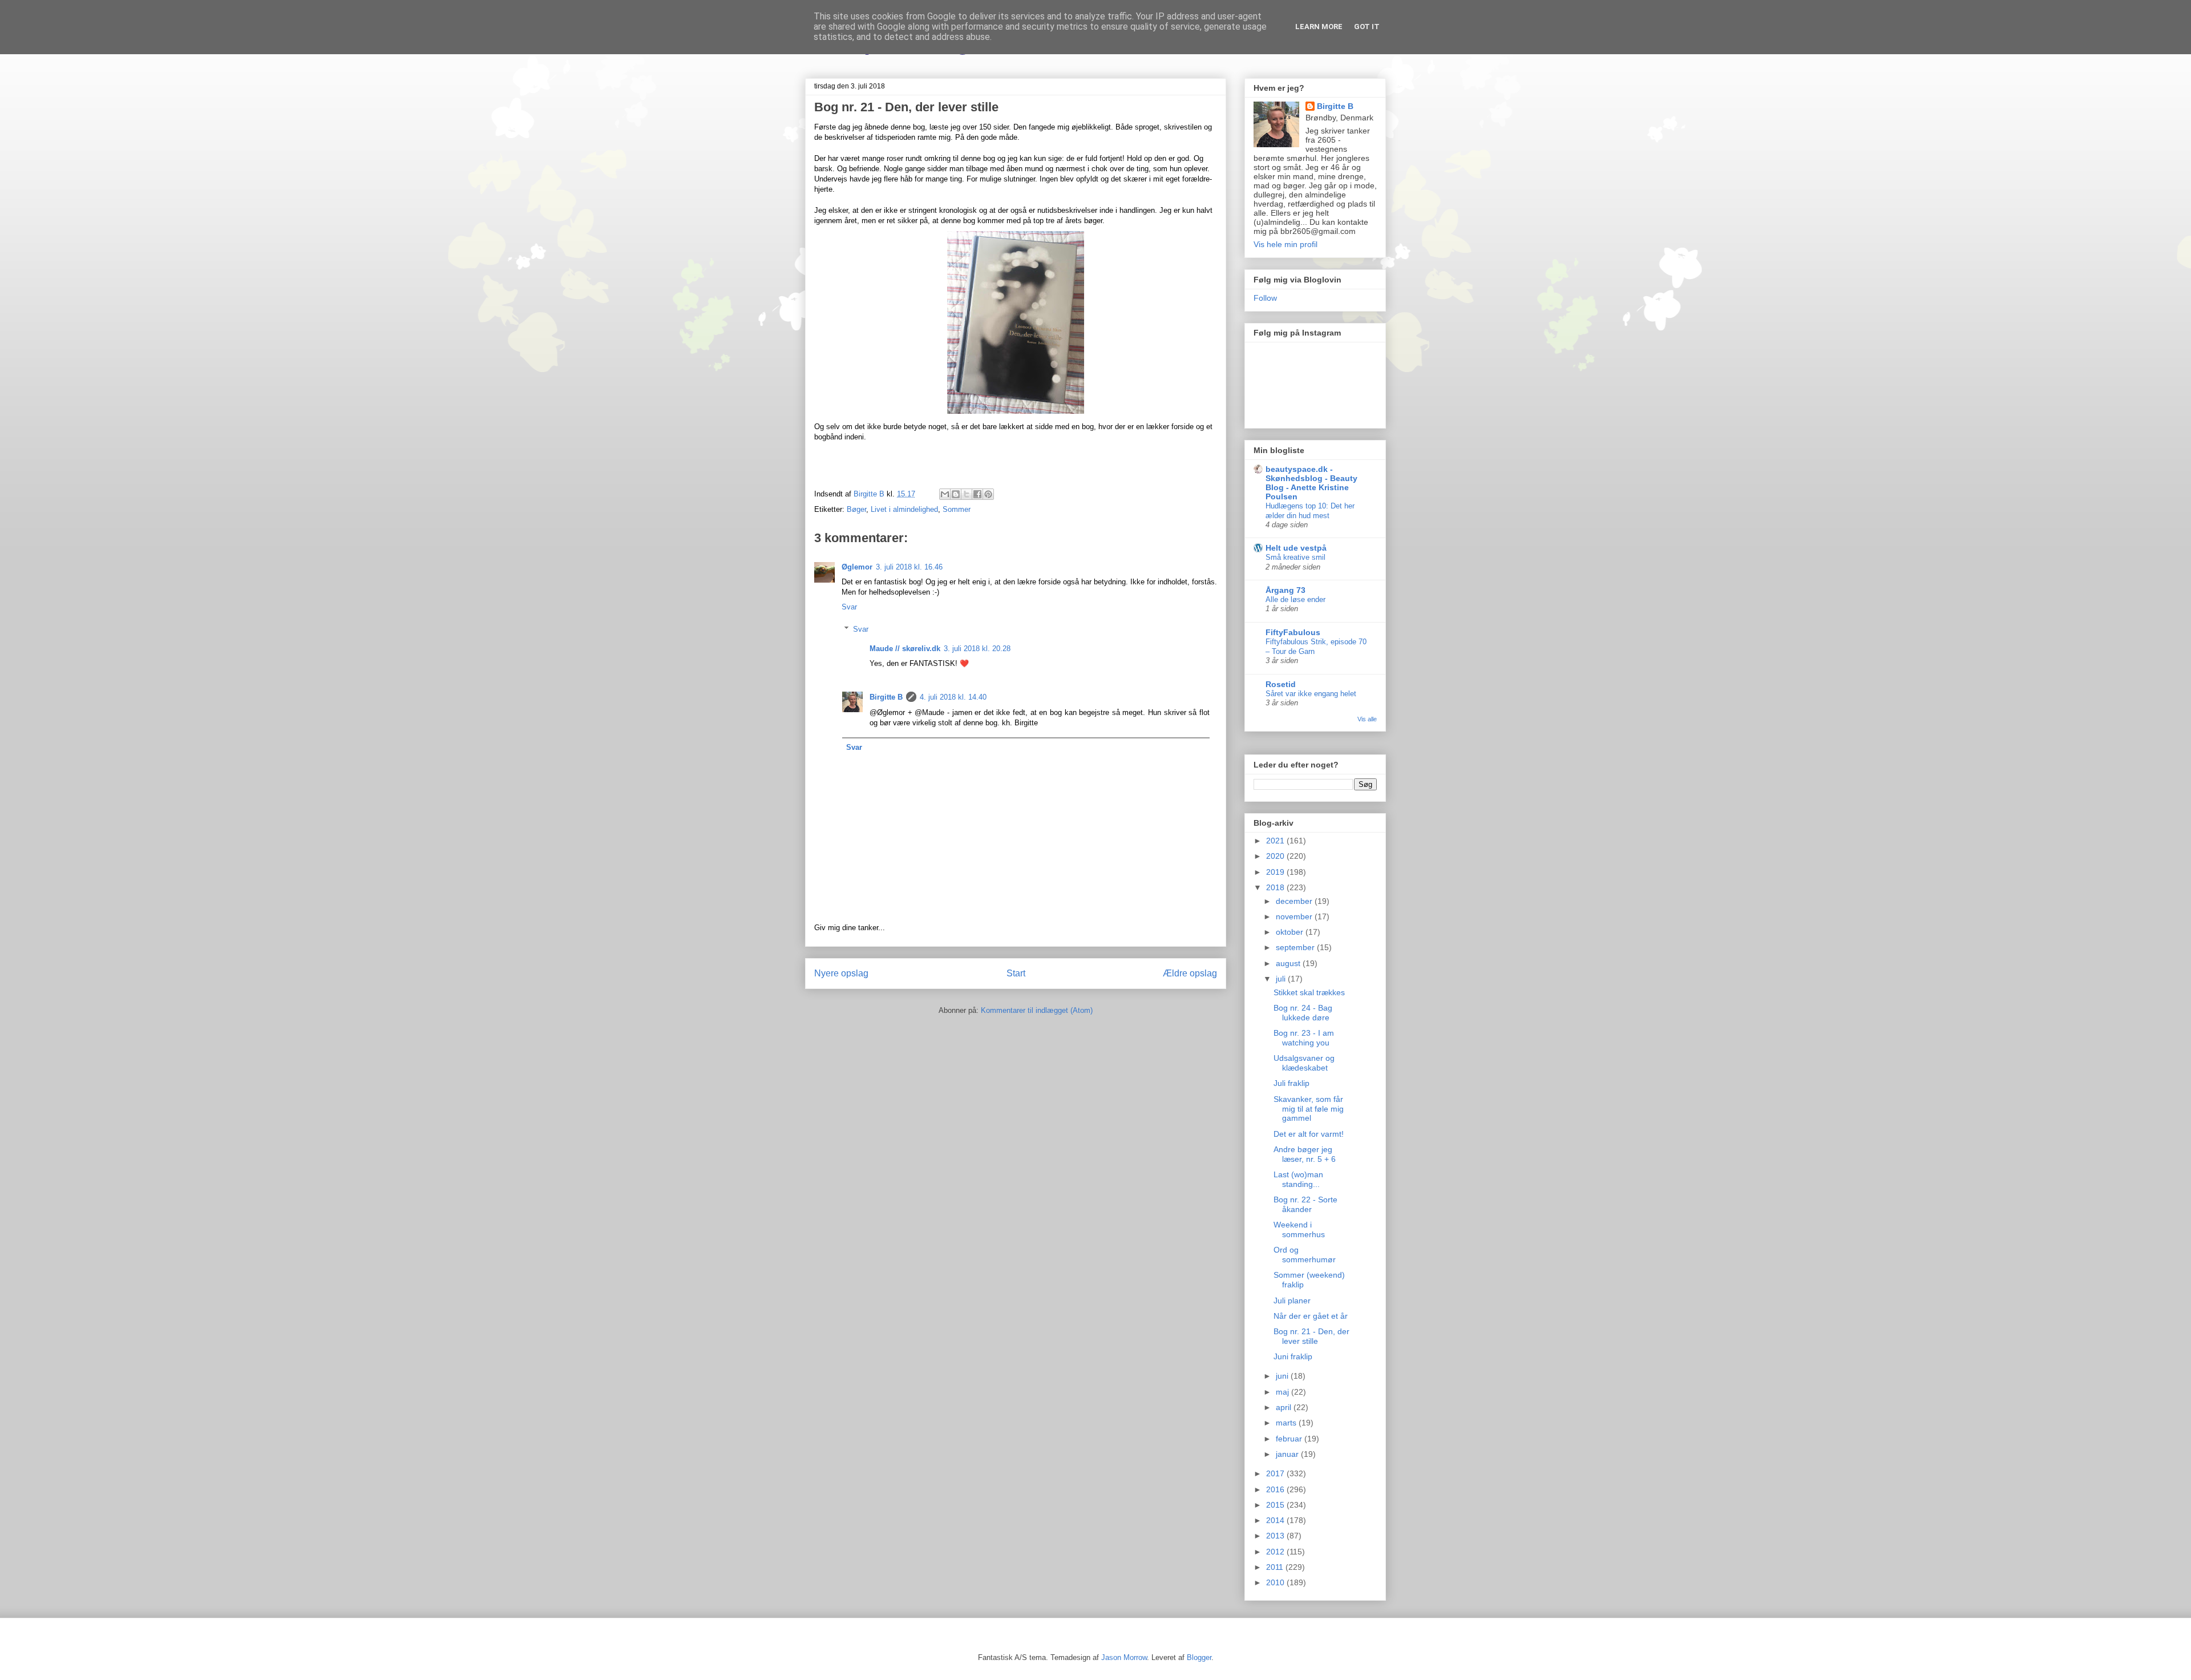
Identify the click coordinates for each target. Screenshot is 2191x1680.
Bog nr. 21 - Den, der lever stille (1311, 1336)
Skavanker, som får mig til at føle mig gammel (1309, 1109)
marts (1287, 1423)
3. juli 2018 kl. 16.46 (909, 567)
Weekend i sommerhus (1299, 1229)
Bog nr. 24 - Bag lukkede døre (1303, 1013)
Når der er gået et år (1311, 1316)
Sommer (957, 509)
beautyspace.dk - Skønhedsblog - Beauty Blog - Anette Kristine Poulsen (1311, 483)
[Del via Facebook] (977, 494)
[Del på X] (967, 494)
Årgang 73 (1286, 590)
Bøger (856, 509)
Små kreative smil (1295, 557)
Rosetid (1281, 684)
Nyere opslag (841, 973)
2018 (1276, 887)
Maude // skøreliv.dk (905, 649)
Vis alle (1367, 719)
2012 (1276, 1552)
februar (1290, 1439)
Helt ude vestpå (1296, 548)
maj (1284, 1392)
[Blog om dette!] (956, 494)
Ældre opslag (1190, 973)
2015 (1276, 1505)
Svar (849, 607)
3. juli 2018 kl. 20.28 (977, 649)
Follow (1265, 298)
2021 (1276, 841)
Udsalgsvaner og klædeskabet (1304, 1063)
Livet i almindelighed (904, 509)
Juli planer (1292, 1301)
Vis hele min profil (1286, 244)
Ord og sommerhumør (1305, 1255)
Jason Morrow (1124, 1657)
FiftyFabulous (1293, 632)
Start (1016, 973)
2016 (1276, 1489)
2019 (1276, 872)
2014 (1276, 1520)
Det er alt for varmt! (1309, 1134)
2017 (1276, 1473)
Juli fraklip (1291, 1083)
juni (1283, 1376)
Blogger (1199, 1657)
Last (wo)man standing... (1298, 1179)
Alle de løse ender (1295, 599)
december (1295, 901)
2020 (1276, 856)
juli (1282, 979)
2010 (1276, 1582)
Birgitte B (886, 697)
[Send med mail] (945, 494)
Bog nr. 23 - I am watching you (1304, 1038)
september (1296, 947)
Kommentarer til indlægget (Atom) (1037, 1010)
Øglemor (857, 567)
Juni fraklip (1293, 1356)
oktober (1291, 932)
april (1285, 1407)
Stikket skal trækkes (1309, 992)
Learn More (1319, 27)
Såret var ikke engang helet (1311, 694)
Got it (1367, 27)
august (1289, 963)
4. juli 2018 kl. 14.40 (953, 697)
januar (1288, 1454)
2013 (1276, 1536)
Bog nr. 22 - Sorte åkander (1305, 1204)
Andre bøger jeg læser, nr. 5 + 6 (1305, 1154)
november (1295, 916)
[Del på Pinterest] (988, 494)
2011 (1276, 1567)
